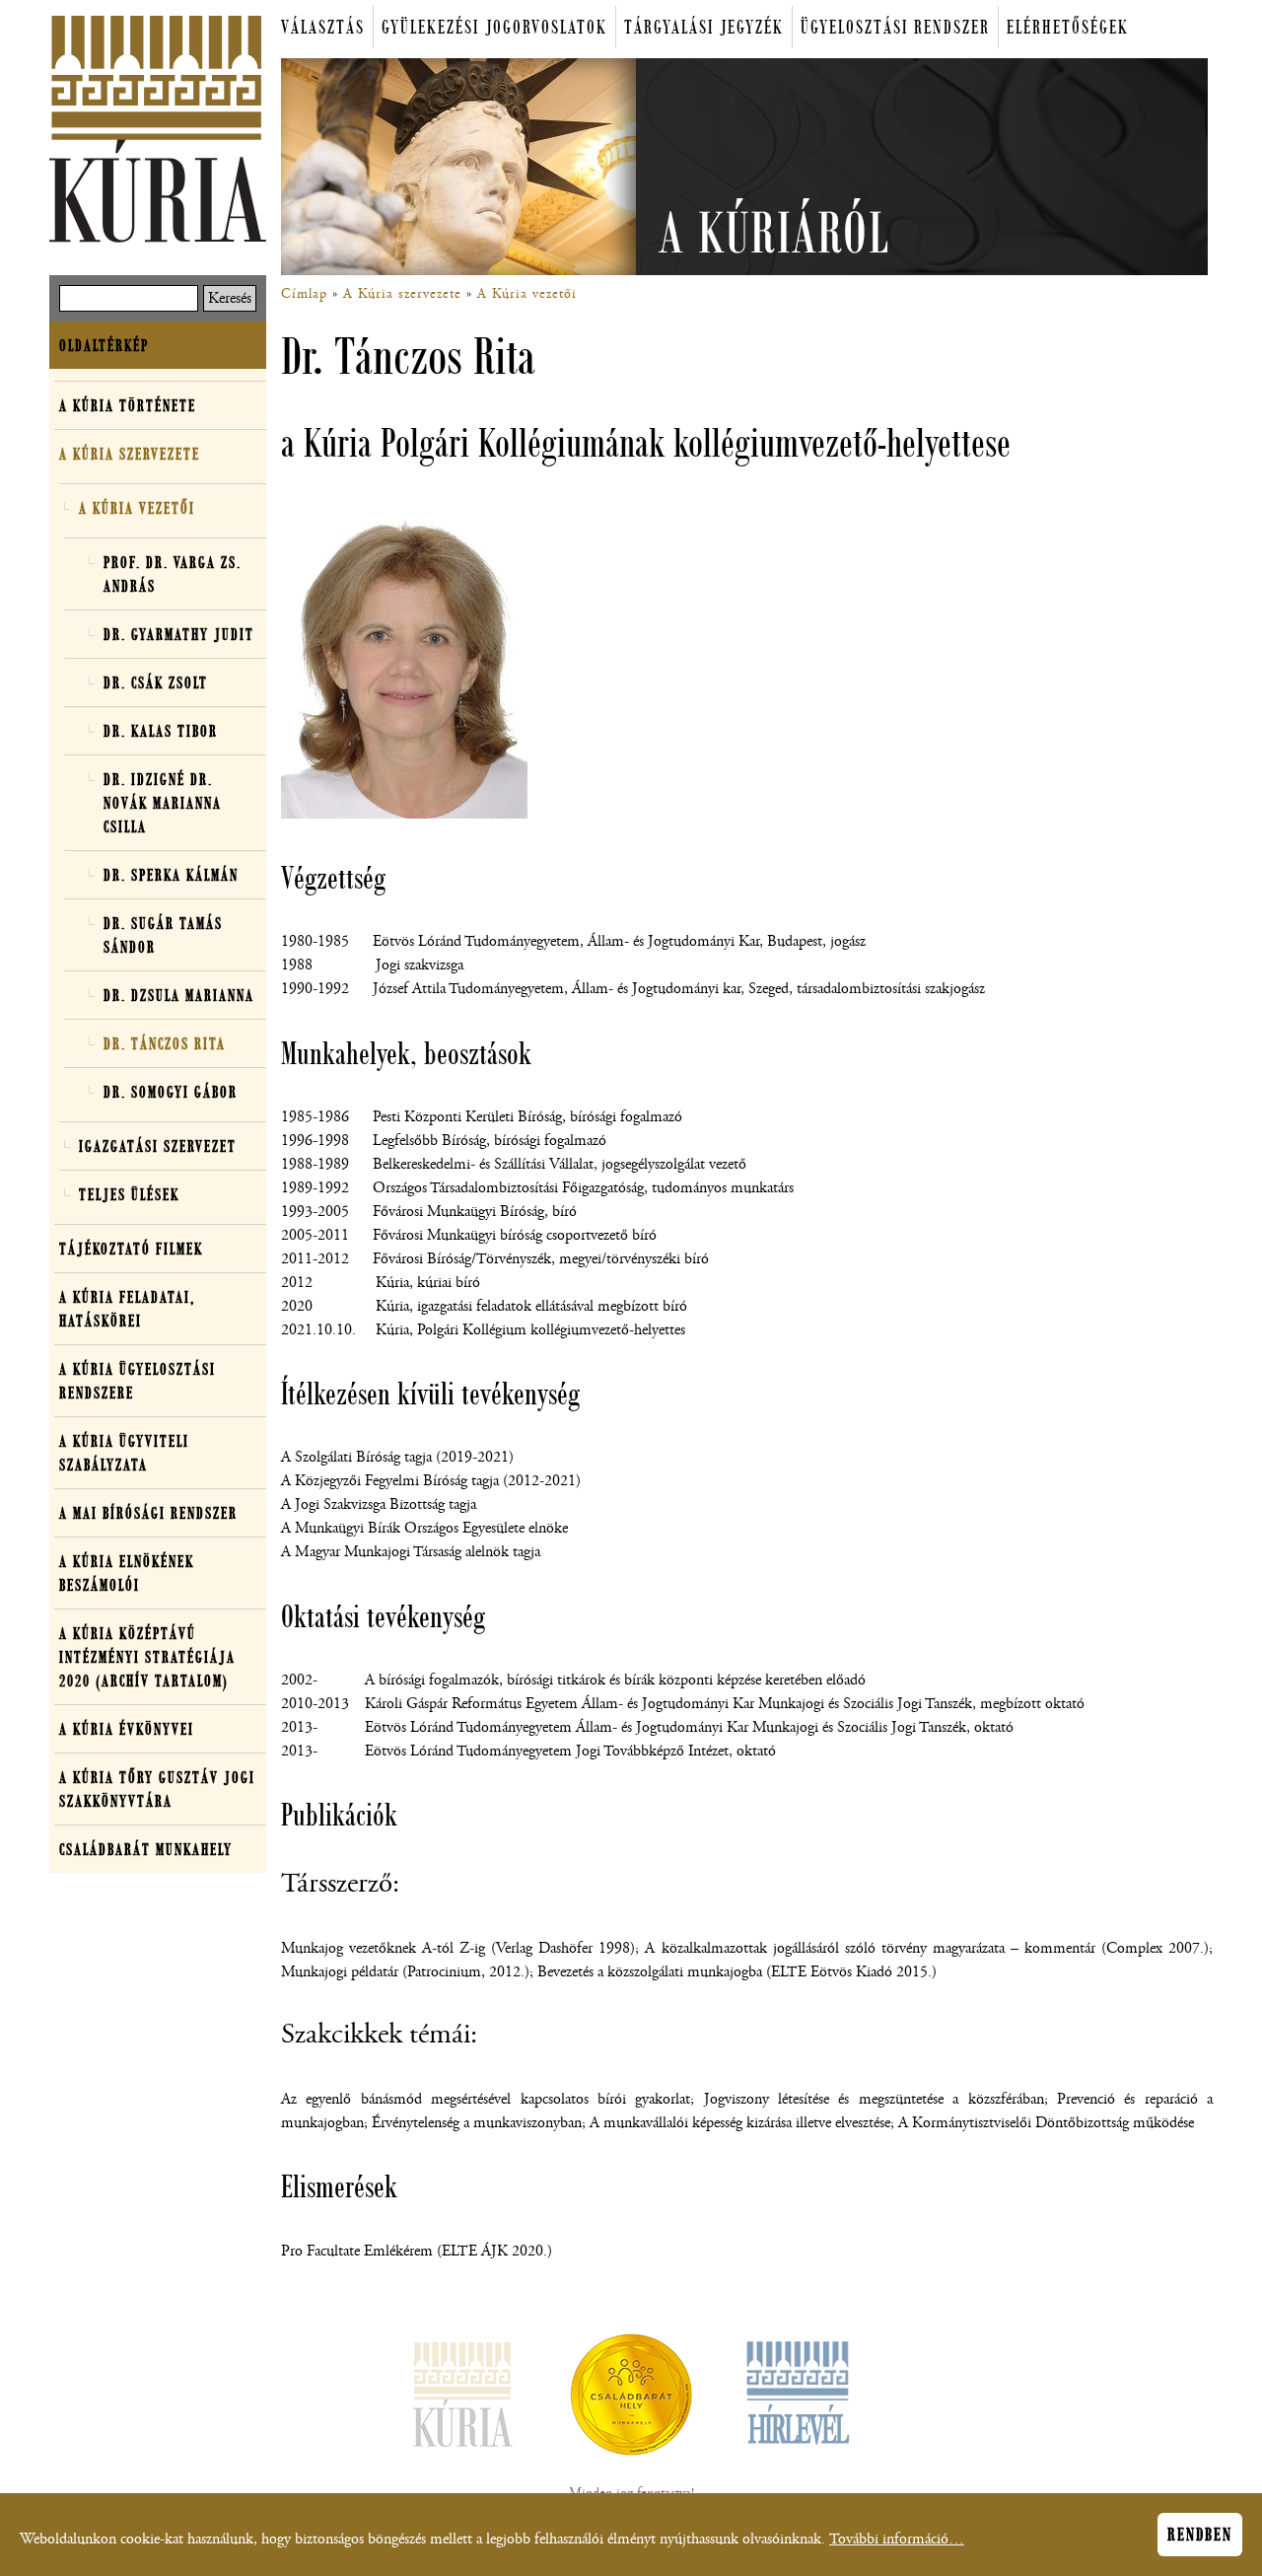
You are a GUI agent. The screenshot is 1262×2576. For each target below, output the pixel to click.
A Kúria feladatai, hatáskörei (127, 1309)
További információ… (897, 2539)
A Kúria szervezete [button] (130, 454)
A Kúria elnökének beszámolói (127, 1573)
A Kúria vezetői (527, 294)
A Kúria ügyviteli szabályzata (153, 1456)
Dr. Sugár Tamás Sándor (163, 935)
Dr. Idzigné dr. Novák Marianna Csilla (163, 803)
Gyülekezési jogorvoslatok (494, 27)
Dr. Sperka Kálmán (171, 875)
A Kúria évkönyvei (127, 1729)
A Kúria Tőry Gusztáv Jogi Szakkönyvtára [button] (157, 1789)
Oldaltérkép (104, 345)
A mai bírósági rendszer (148, 1513)
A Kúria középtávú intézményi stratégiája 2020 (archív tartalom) (153, 1660)
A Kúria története (128, 405)
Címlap (304, 294)
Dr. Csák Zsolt (156, 682)
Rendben (1200, 2535)
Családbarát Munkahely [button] (146, 1849)
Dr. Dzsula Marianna (179, 995)
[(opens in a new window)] (631, 2398)
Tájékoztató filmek (131, 1249)
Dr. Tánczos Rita (165, 1043)
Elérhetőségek (1068, 27)
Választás (323, 27)
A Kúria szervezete (402, 294)
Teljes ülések (129, 1194)
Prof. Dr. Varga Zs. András (173, 574)
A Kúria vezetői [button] (137, 508)
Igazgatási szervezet (158, 1146)
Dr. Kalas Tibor (161, 731)
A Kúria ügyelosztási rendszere (138, 1381)
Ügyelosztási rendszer (895, 27)
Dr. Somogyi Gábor (171, 1092)
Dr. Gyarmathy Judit (179, 634)
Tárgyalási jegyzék (704, 27)
